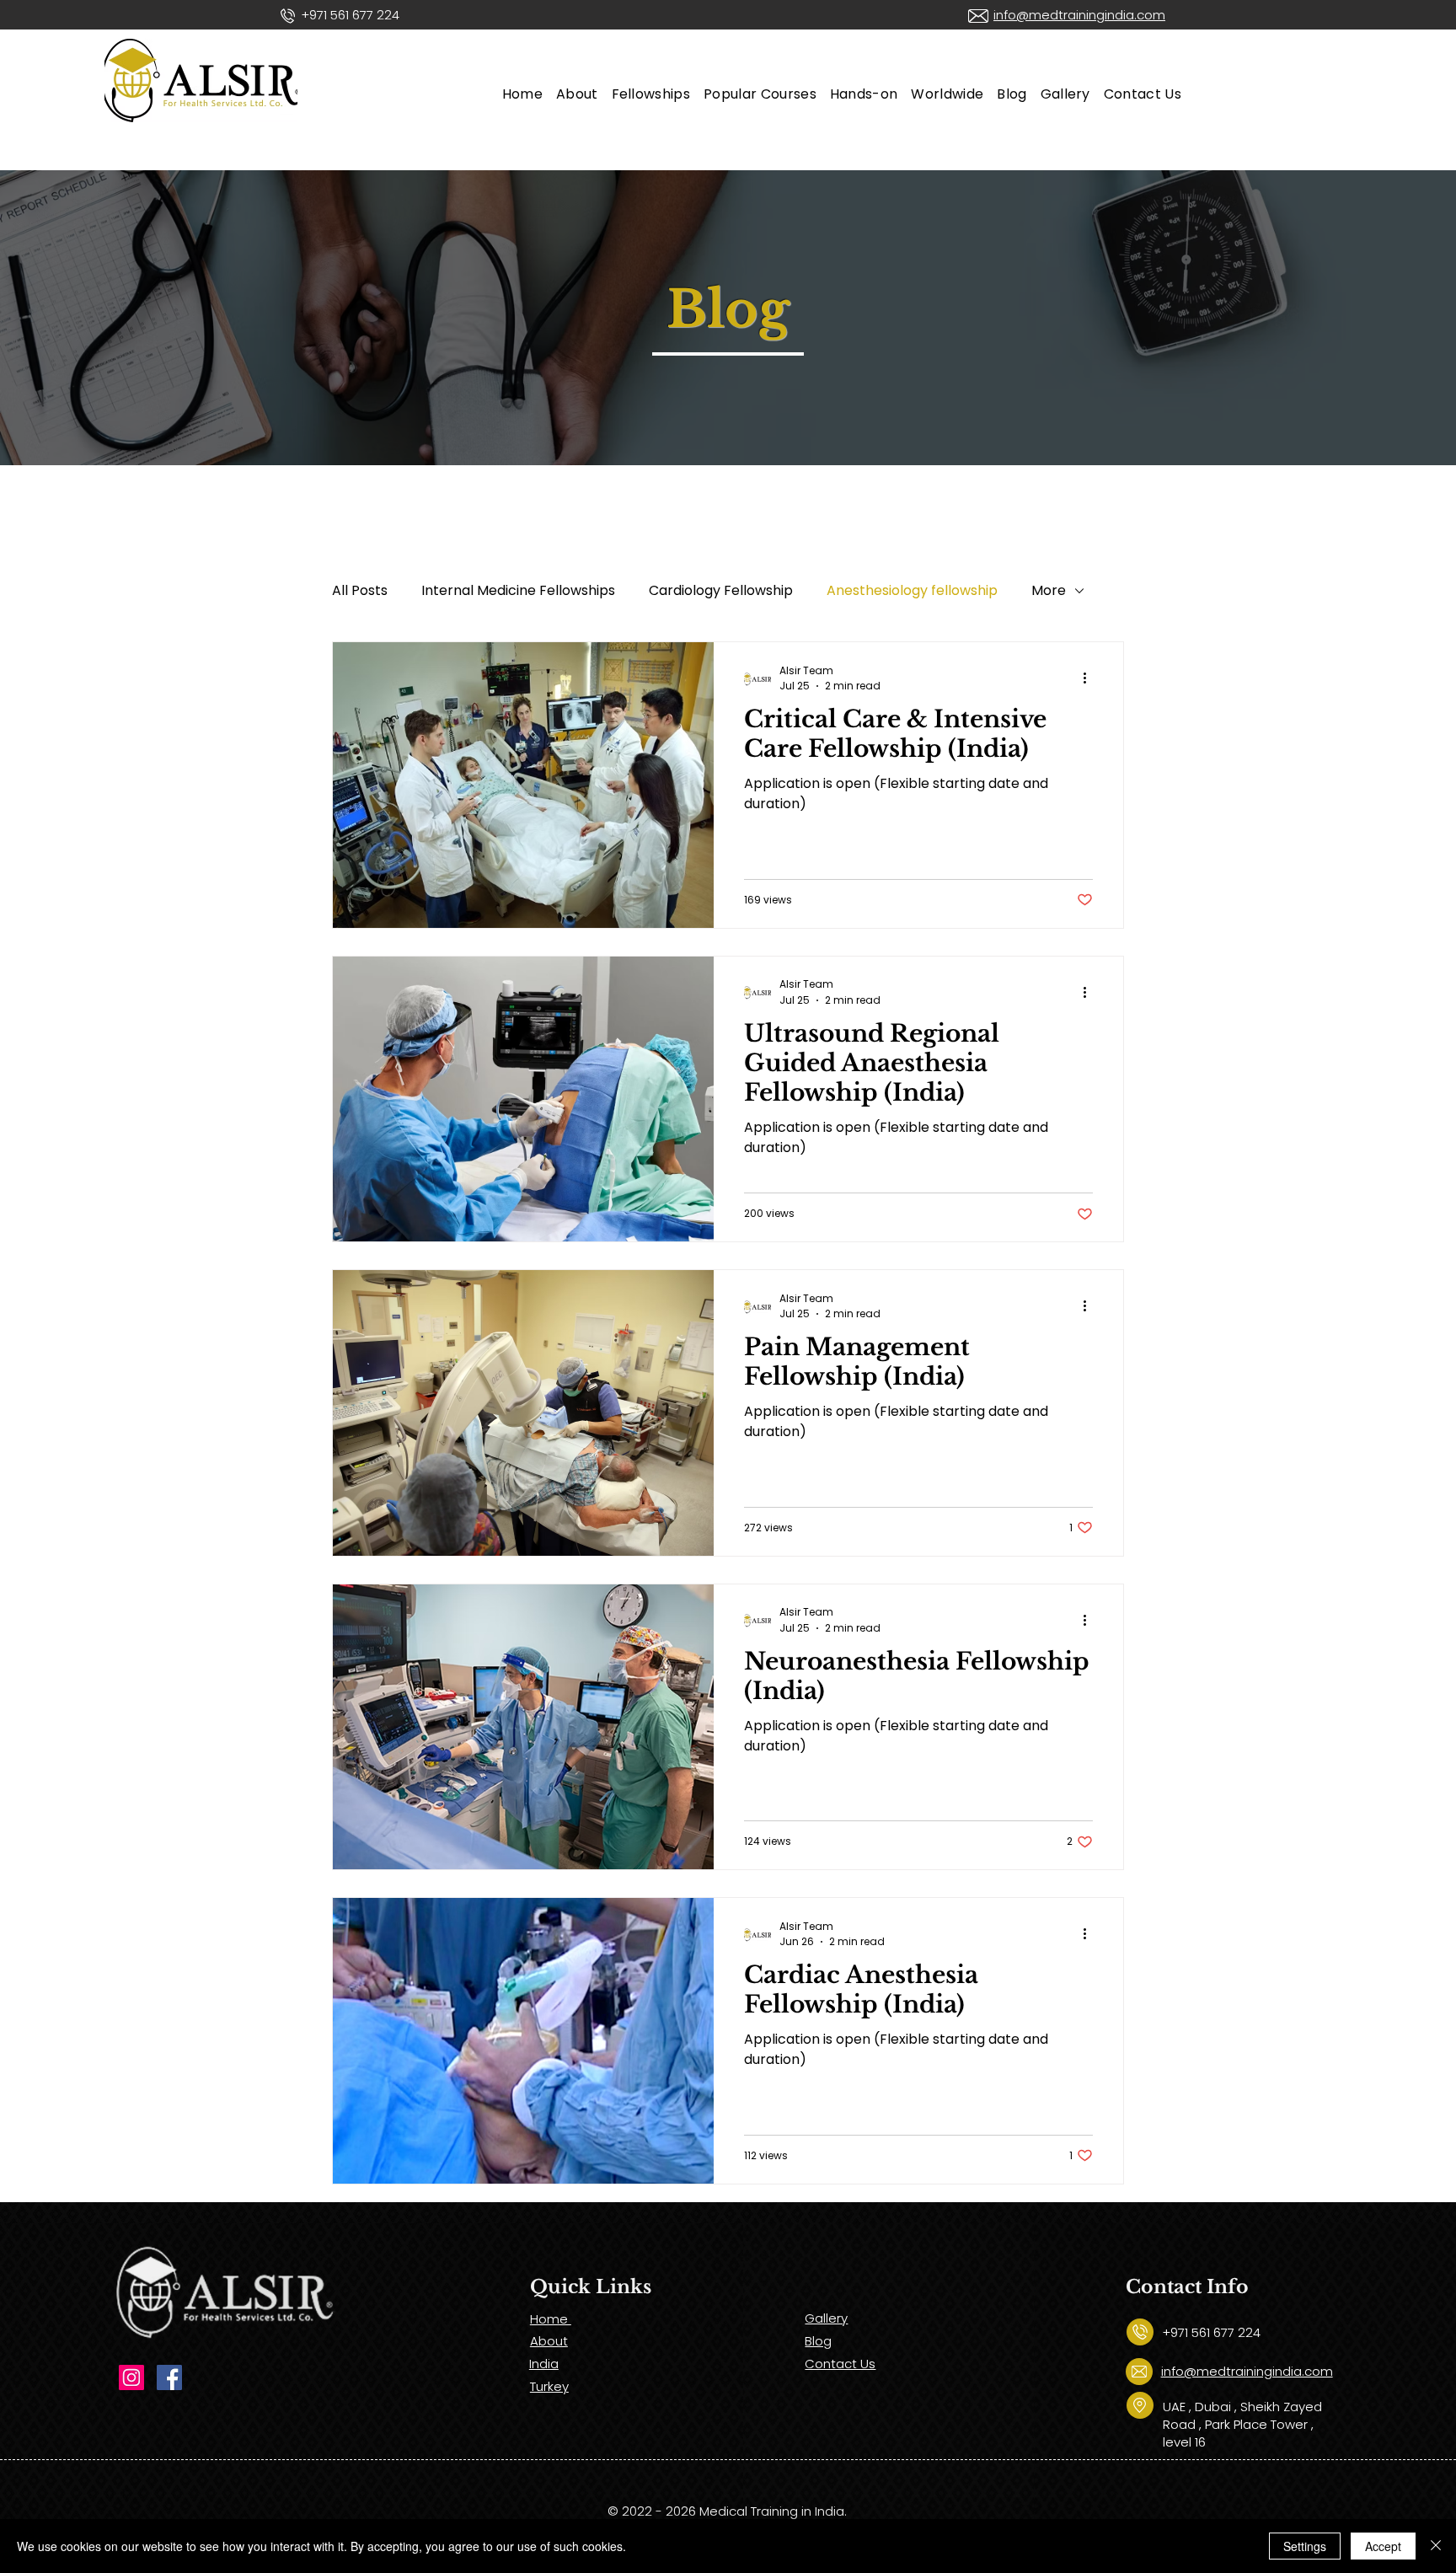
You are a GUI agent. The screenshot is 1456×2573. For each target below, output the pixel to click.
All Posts (360, 591)
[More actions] (1090, 678)
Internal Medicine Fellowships (518, 591)
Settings (1305, 2546)
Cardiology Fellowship (721, 591)
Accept (1383, 2546)
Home (551, 2319)
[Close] (1436, 2546)
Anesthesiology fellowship (912, 591)
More (1049, 591)
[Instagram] (131, 2377)
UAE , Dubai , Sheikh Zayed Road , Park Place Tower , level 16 (1242, 2424)
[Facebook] (169, 2377)
